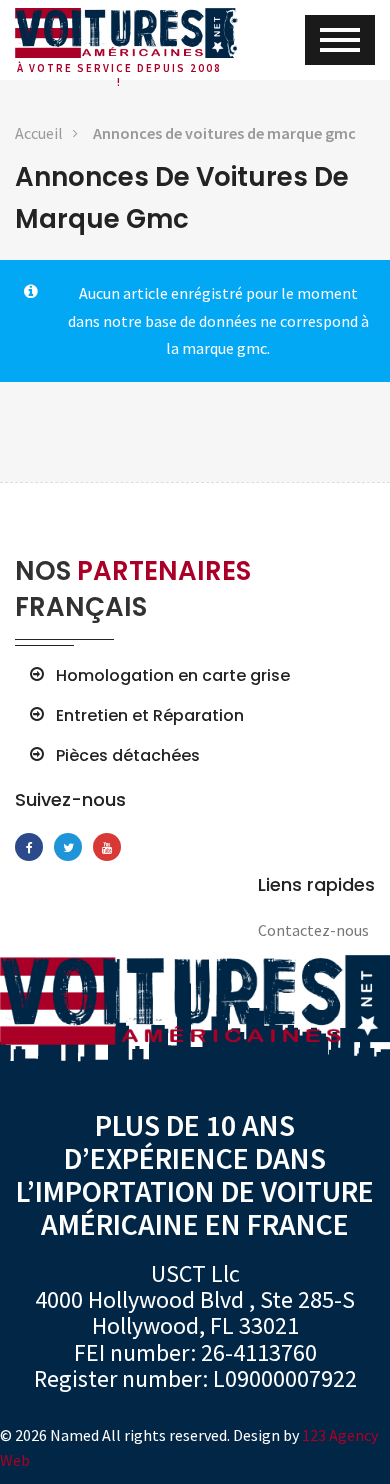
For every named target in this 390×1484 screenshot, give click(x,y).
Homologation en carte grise (173, 676)
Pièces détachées (128, 756)
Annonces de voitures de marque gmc (224, 133)
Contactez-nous (313, 930)
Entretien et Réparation (150, 716)
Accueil (39, 133)
